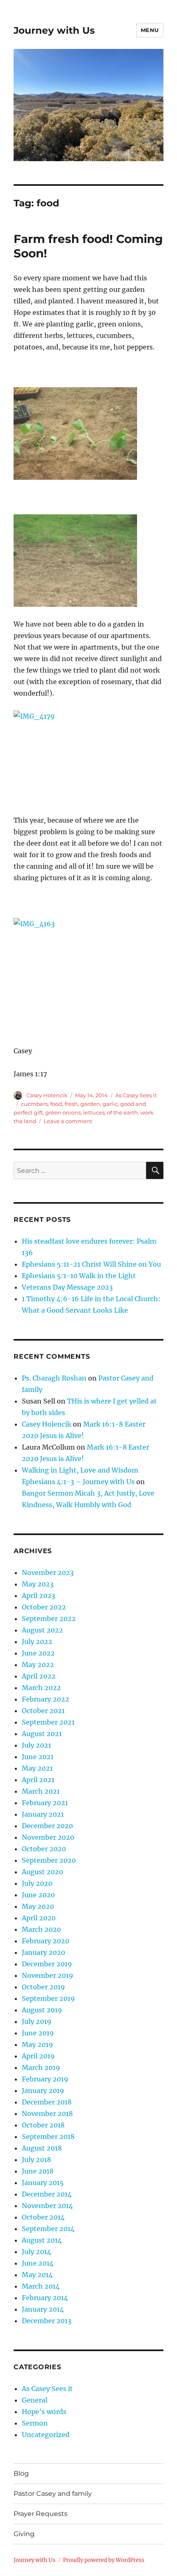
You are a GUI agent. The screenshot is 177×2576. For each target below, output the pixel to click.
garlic (110, 1104)
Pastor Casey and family (53, 2494)
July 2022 (37, 1642)
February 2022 (45, 1699)
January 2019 (43, 2090)
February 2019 (45, 2079)
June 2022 (38, 1653)
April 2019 (38, 2056)
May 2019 (37, 2044)
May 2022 (38, 1665)
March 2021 (41, 1791)
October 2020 (44, 1849)
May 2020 (38, 1906)
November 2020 (48, 1837)
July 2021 (36, 1745)
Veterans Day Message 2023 (67, 1287)
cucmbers (34, 1104)
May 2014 (37, 2275)
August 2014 (42, 2240)
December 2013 (47, 2321)
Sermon (35, 2423)
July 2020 (37, 1883)
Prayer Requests (41, 2514)
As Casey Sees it (136, 1095)
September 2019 (48, 1998)
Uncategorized (46, 2435)
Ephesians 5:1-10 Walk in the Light (79, 1276)
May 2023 (38, 1584)
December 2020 (47, 1826)
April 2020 (39, 1918)
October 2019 (43, 1987)
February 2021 (45, 1803)
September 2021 (48, 1722)
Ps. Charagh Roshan (54, 1378)
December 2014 (47, 2194)
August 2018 (42, 2148)
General (35, 2400)
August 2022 (42, 1630)
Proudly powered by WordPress (104, 2560)
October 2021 (43, 1711)
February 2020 (45, 1941)
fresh (71, 1104)
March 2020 (41, 1929)
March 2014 (41, 2286)
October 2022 (44, 1607)
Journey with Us (54, 30)
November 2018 (47, 2114)
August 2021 (42, 1734)
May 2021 (37, 1768)
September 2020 (49, 1860)
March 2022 (41, 1688)
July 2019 (37, 2021)
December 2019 (47, 1964)
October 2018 (43, 2125)
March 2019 (41, 2067)
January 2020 (43, 1952)
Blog (21, 2473)
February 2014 (45, 2298)
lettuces (94, 1112)
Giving (24, 2534)
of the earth (122, 1112)
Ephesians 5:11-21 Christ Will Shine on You (91, 1264)
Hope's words (44, 2412)
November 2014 (47, 2206)
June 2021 (38, 1757)
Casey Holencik (47, 1095)
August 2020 (42, 1872)
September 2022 (49, 1619)
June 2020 (38, 1895)
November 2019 (48, 1975)
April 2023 (38, 1596)
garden (90, 1104)
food (56, 1104)
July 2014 (36, 2252)
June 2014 (38, 2263)
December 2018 (47, 2102)
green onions (63, 1112)
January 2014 (43, 2309)
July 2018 (36, 2160)
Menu (150, 30)
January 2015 (43, 2183)
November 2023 (48, 1572)
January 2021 (43, 1814)
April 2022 (39, 1676)
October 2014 (43, 2217)
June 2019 (38, 2033)
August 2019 (42, 2010)
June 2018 (38, 2171)
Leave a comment (68, 1121)
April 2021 (38, 1780)
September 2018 (48, 2137)
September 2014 (48, 2229)
